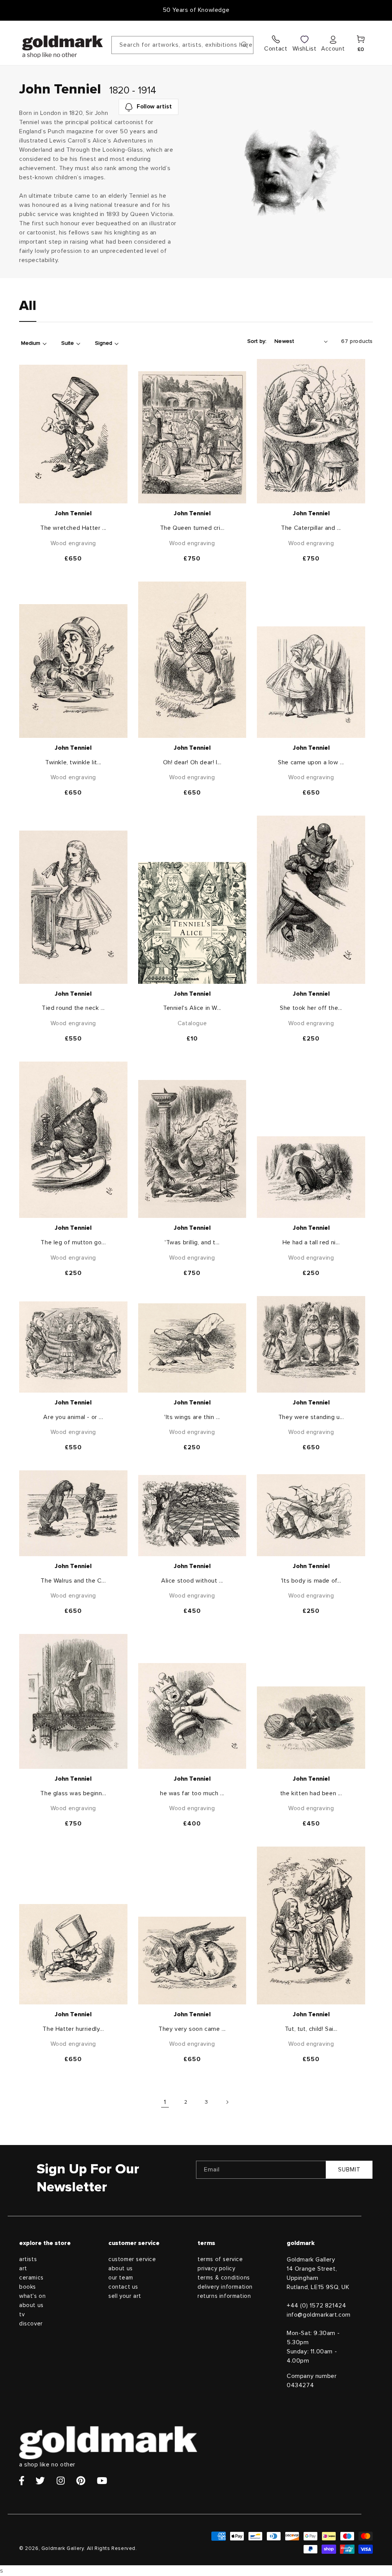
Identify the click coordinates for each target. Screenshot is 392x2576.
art (23, 2269)
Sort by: (257, 341)
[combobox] (182, 45)
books (28, 2287)
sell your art (125, 2296)
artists (28, 2259)
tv (22, 2315)
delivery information (225, 2287)
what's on (32, 2296)
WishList (305, 49)
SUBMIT (349, 2170)
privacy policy (216, 2269)
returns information (224, 2296)
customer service (132, 2259)
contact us (123, 2287)
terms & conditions (224, 2278)
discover (31, 2324)
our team (121, 2278)
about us (31, 2305)
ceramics (31, 2278)
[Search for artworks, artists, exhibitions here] (245, 45)
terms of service (220, 2259)
